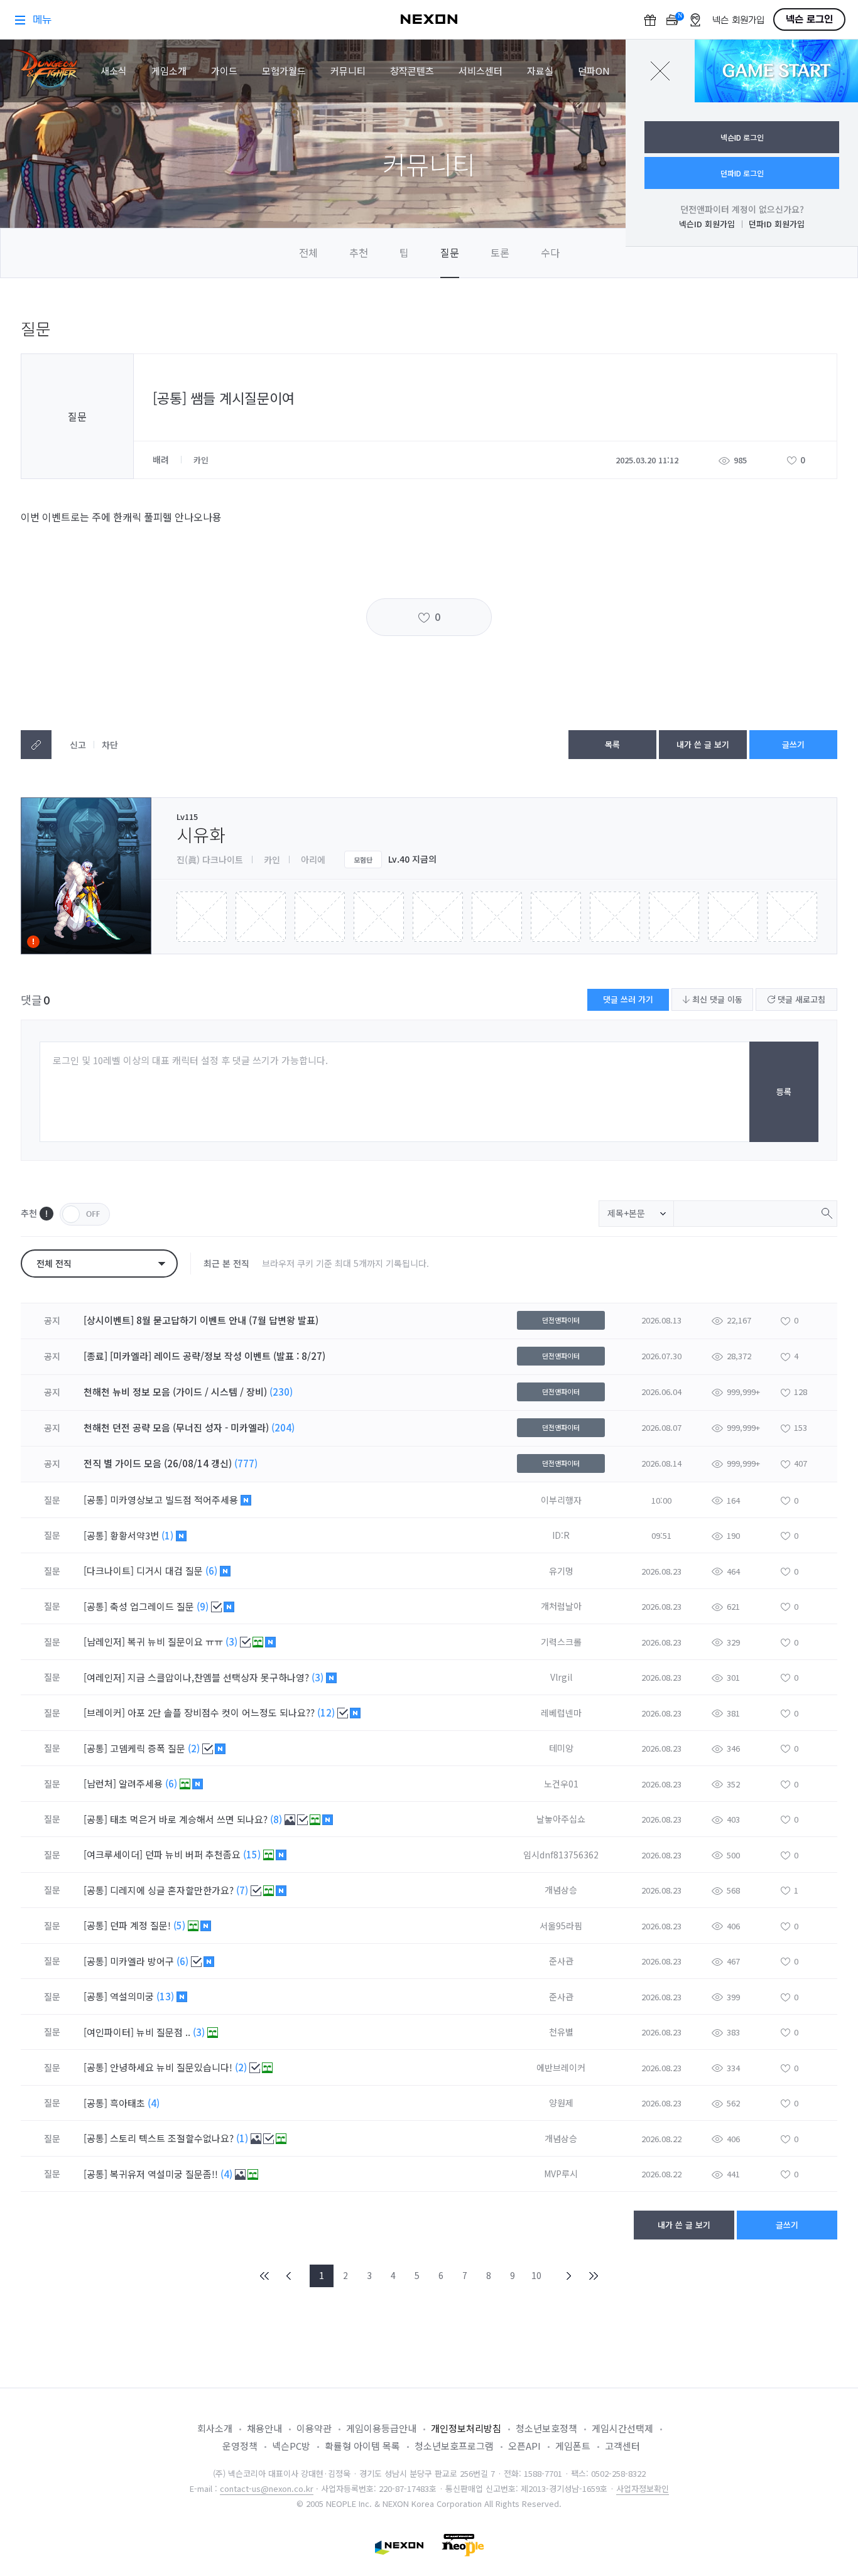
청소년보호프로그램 (454, 2446)
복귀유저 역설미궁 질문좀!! (165, 2174)
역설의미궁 (133, 1996)
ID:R (561, 1535)
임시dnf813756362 (561, 1855)
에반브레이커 (561, 2067)
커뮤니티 (348, 71)
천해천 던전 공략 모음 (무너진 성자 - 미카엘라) (176, 1427)
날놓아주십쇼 (561, 1819)
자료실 (540, 71)
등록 (784, 1091)
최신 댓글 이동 (716, 999)
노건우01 (561, 1784)
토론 (500, 252)
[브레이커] (104, 1712)
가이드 (224, 71)
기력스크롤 (561, 1642)
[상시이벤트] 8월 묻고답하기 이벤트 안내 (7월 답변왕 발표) (201, 1320)
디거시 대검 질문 (171, 1571)
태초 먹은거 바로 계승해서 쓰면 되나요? (190, 1819)
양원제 (561, 2103)
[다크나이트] (109, 1571)
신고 (78, 745)
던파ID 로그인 (742, 173)
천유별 (561, 2032)
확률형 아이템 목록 (362, 2446)
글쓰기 (793, 744)
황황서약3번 (136, 1535)
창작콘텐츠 (412, 71)
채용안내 (264, 2428)
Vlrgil (561, 1677)
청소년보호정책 (546, 2428)
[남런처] (100, 1783)
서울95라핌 (561, 1926)
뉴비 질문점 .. (165, 2032)
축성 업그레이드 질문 (153, 1606)
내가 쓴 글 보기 (703, 744)
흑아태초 (129, 2103)
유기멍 (561, 1571)
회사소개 (215, 2428)
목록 (612, 744)
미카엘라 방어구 (143, 1961)
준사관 (561, 1961)
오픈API (524, 2446)
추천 (359, 252)
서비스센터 (481, 71)
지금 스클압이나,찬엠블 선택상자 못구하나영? (220, 1677)
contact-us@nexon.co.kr (267, 2488)
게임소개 (169, 71)
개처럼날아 (561, 1606)
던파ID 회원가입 (777, 224)
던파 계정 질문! (142, 1925)
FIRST (265, 2276)
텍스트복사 (36, 745)
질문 (450, 252)
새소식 (114, 71)
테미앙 (561, 1748)
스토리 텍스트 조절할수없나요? (173, 2138)
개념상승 (561, 1890)
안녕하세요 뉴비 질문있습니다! (172, 2067)
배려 (162, 460)
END (593, 2276)
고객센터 (622, 2446)
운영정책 (240, 2446)
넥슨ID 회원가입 (707, 224)
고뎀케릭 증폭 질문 (149, 1748)
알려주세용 (142, 1783)
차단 (110, 745)
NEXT (569, 2276)
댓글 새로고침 (800, 999)
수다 (550, 252)
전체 (308, 252)
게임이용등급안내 (381, 2428)
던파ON (594, 71)
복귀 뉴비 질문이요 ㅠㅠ (176, 1641)
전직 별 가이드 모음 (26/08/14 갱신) (158, 1463)
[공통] (95, 1500)
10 (536, 2275)
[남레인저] (104, 1641)
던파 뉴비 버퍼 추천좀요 (194, 1854)
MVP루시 (561, 2174)
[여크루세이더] (113, 1854)
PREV (289, 2276)
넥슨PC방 (291, 2446)
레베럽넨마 (561, 1713)
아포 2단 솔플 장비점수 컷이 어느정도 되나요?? (222, 1712)
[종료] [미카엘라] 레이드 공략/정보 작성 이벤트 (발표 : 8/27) (204, 1356)
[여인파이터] (109, 2032)
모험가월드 (284, 71)
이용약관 (314, 2428)
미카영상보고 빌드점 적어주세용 (175, 1500)
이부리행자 (561, 1500)
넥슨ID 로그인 (742, 137)
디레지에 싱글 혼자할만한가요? (173, 1890)
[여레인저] (104, 1677)
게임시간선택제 (622, 2428)
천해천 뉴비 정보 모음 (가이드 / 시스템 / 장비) (175, 1392)
